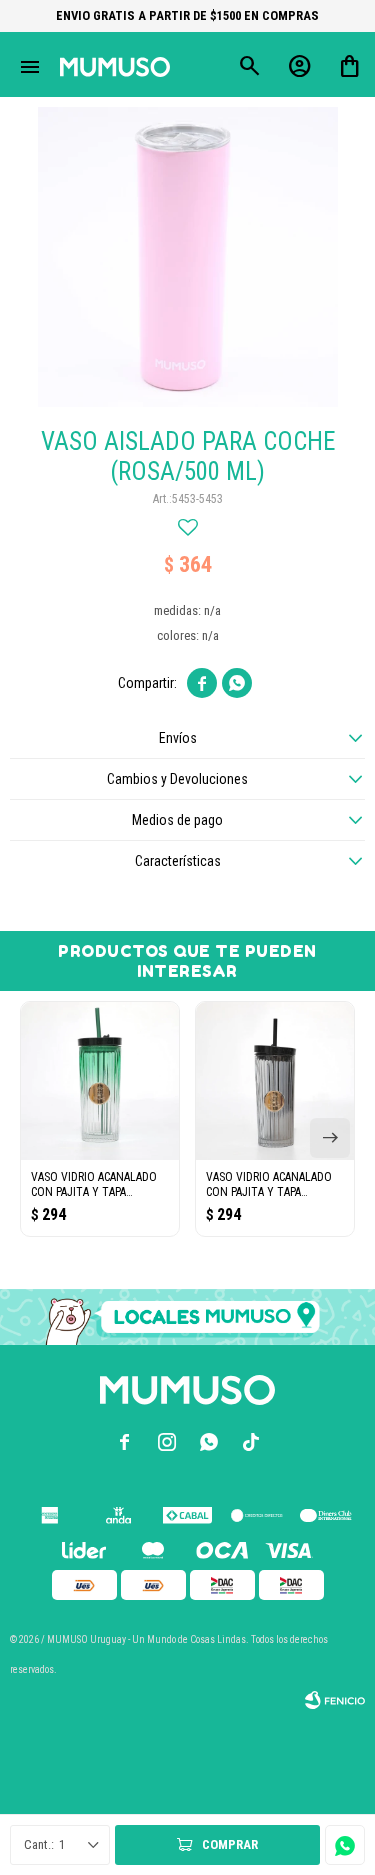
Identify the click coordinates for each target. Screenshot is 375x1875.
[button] (330, 1138)
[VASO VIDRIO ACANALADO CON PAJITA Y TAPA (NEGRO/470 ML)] (275, 1081)
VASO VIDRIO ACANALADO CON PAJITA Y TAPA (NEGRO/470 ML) (269, 1185)
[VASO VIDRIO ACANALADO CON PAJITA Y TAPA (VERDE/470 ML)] (100, 1081)
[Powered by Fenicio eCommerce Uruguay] (335, 1700)
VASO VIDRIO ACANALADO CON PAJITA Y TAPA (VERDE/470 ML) (94, 1185)
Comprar (230, 1844)
